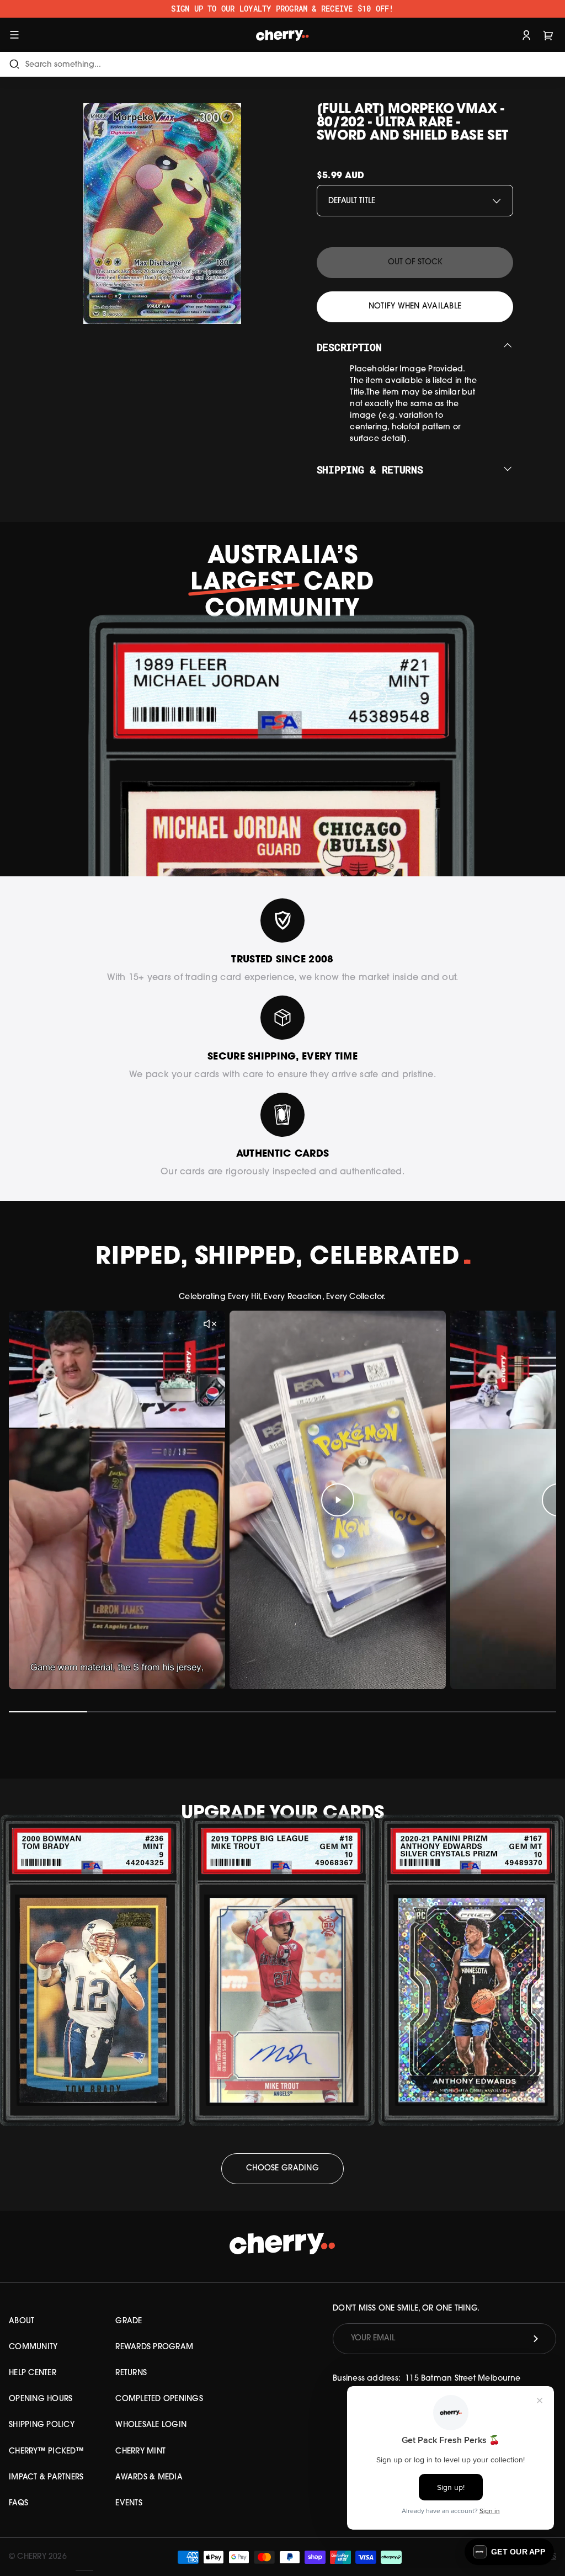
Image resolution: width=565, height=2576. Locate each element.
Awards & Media (149, 2477)
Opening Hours (41, 2399)
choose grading (282, 2168)
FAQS (18, 2503)
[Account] (526, 34)
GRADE (129, 2321)
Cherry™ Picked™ (46, 2452)
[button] (509, 2552)
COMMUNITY (33, 2347)
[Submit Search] (14, 64)
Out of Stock (415, 262)
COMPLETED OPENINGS (159, 2399)
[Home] (283, 34)
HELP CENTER (33, 2373)
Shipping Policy (42, 2425)
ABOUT (22, 2321)
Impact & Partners (46, 2477)
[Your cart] (548, 34)
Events (129, 2503)
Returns (131, 2373)
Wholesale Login (151, 2425)
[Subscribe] (536, 2339)
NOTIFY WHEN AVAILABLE (415, 307)
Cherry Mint (140, 2452)
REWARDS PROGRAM (154, 2347)
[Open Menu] (14, 34)
